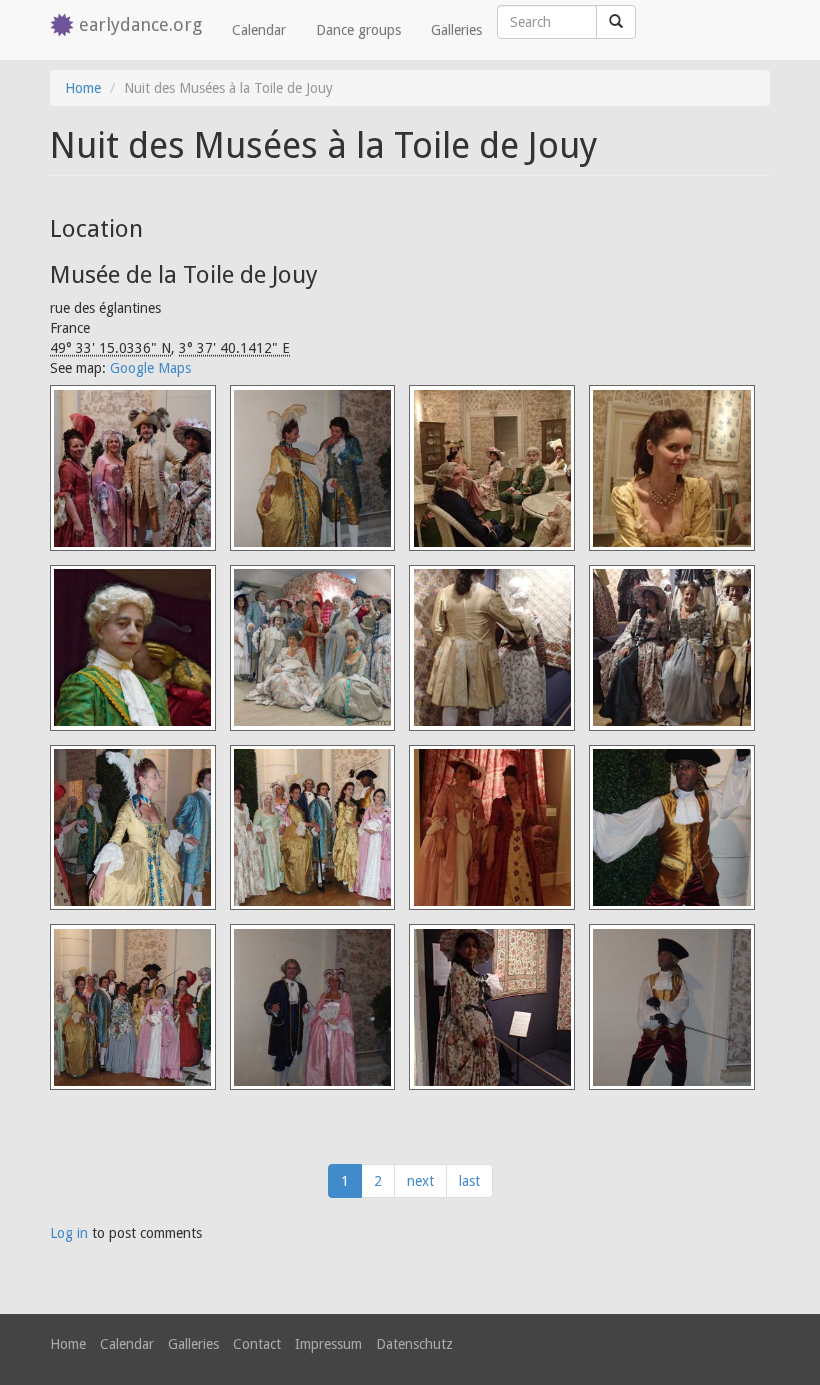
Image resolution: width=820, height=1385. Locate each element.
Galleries (456, 30)
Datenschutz (414, 1344)
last (469, 1181)
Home (83, 88)
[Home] (64, 26)
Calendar (259, 30)
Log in (69, 1233)
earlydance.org (140, 24)
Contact (257, 1344)
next (420, 1181)
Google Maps (150, 368)
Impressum (328, 1344)
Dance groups (358, 30)
